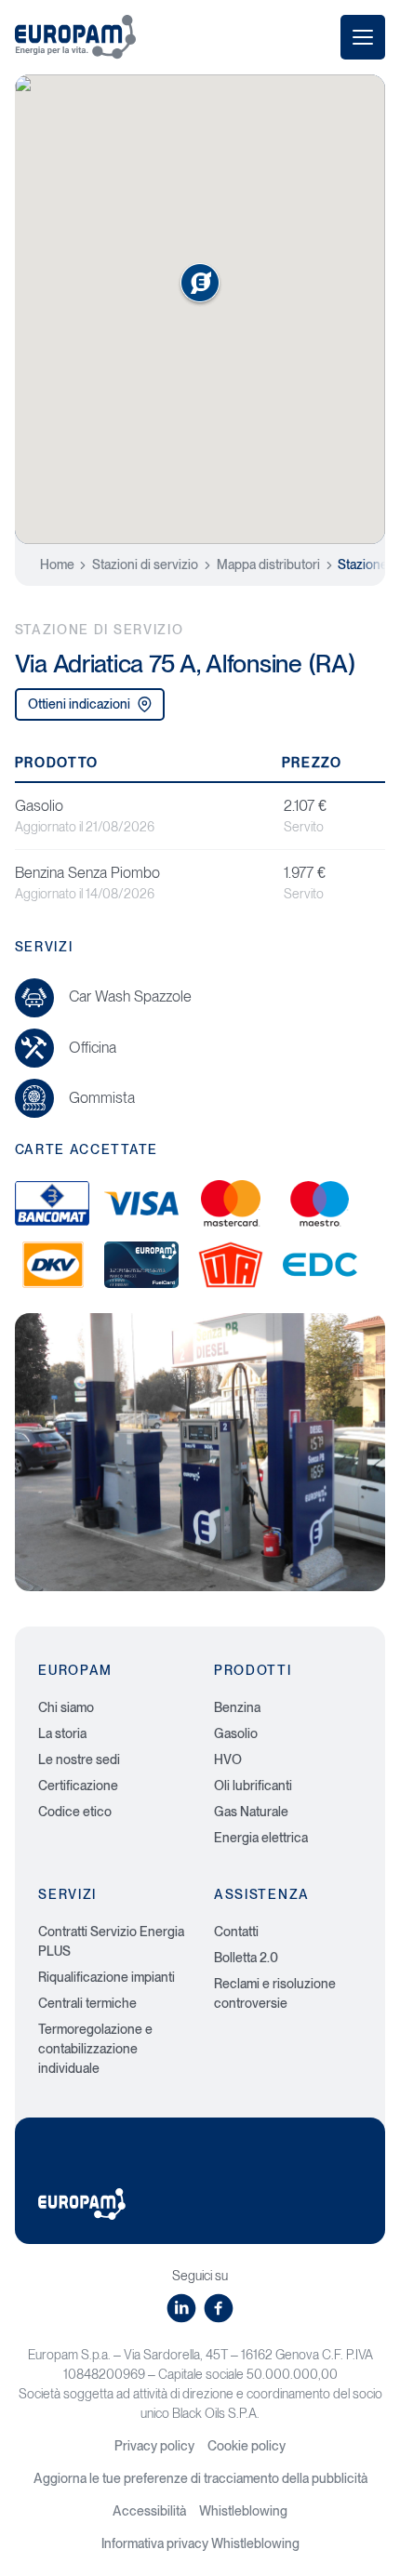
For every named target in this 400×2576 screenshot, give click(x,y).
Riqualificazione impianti (107, 1977)
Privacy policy (154, 2446)
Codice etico (75, 1812)
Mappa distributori (268, 564)
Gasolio (236, 1733)
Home (57, 564)
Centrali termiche (87, 2003)
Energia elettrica (261, 1838)
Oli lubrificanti (253, 1786)
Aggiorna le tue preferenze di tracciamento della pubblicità (200, 2478)
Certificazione (78, 1786)
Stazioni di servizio (145, 564)
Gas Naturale (251, 1812)
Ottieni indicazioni (79, 704)
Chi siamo (66, 1707)
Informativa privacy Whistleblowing (200, 2543)
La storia (62, 1733)
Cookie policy (247, 2446)
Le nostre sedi (79, 1759)
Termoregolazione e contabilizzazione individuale (95, 2049)
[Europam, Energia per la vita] (75, 37)
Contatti (236, 1932)
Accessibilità (149, 2511)
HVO (228, 1759)
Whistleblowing (243, 2511)
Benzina (237, 1707)
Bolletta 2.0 (246, 1958)
